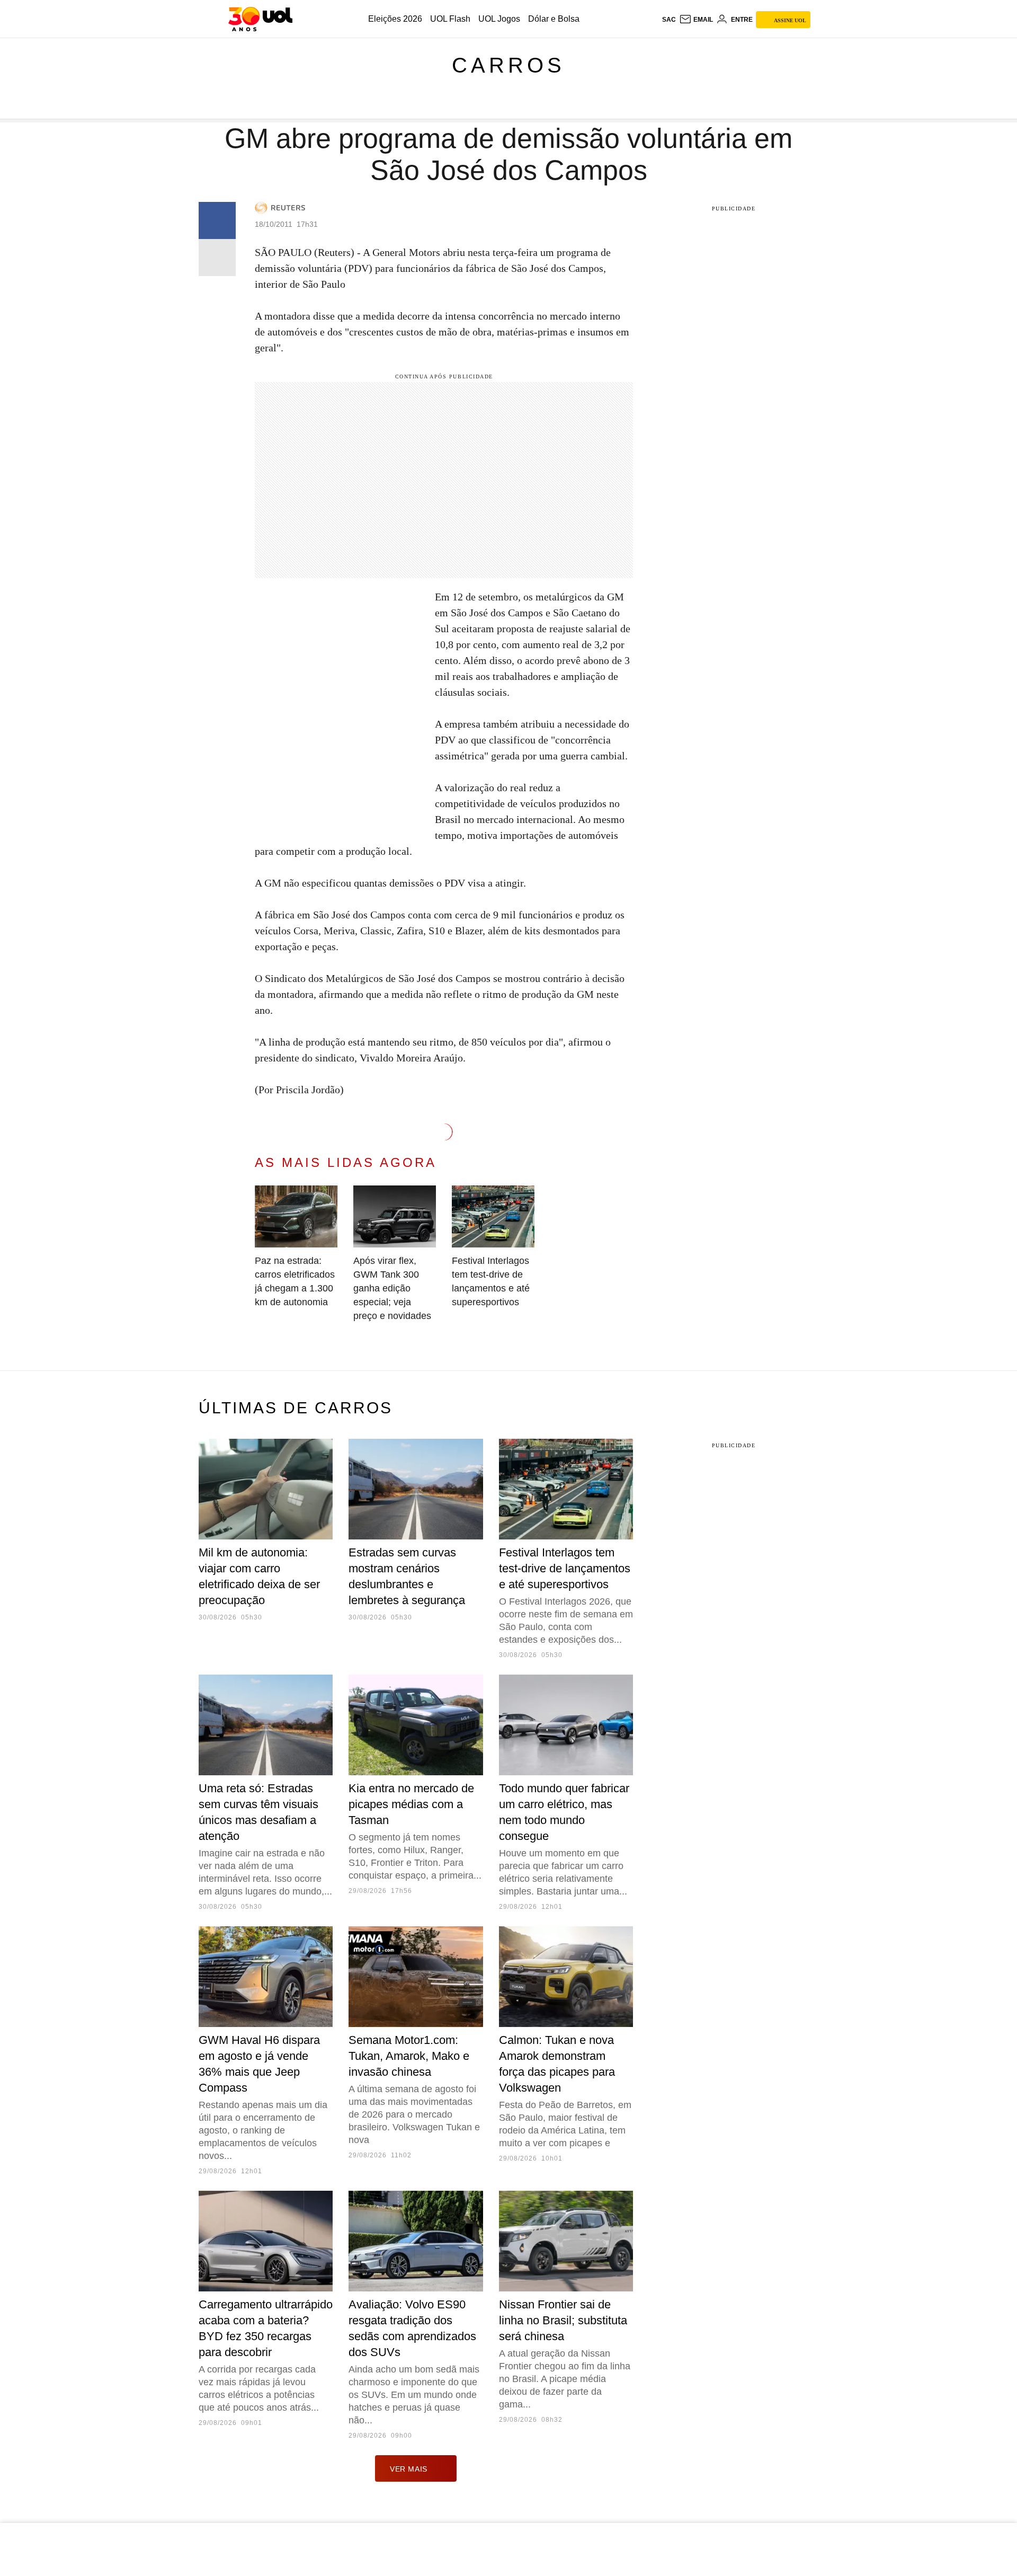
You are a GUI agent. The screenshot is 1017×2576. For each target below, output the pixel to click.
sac (669, 20)
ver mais (409, 2469)
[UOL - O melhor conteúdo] (260, 19)
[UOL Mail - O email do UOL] (696, 20)
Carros (508, 65)
